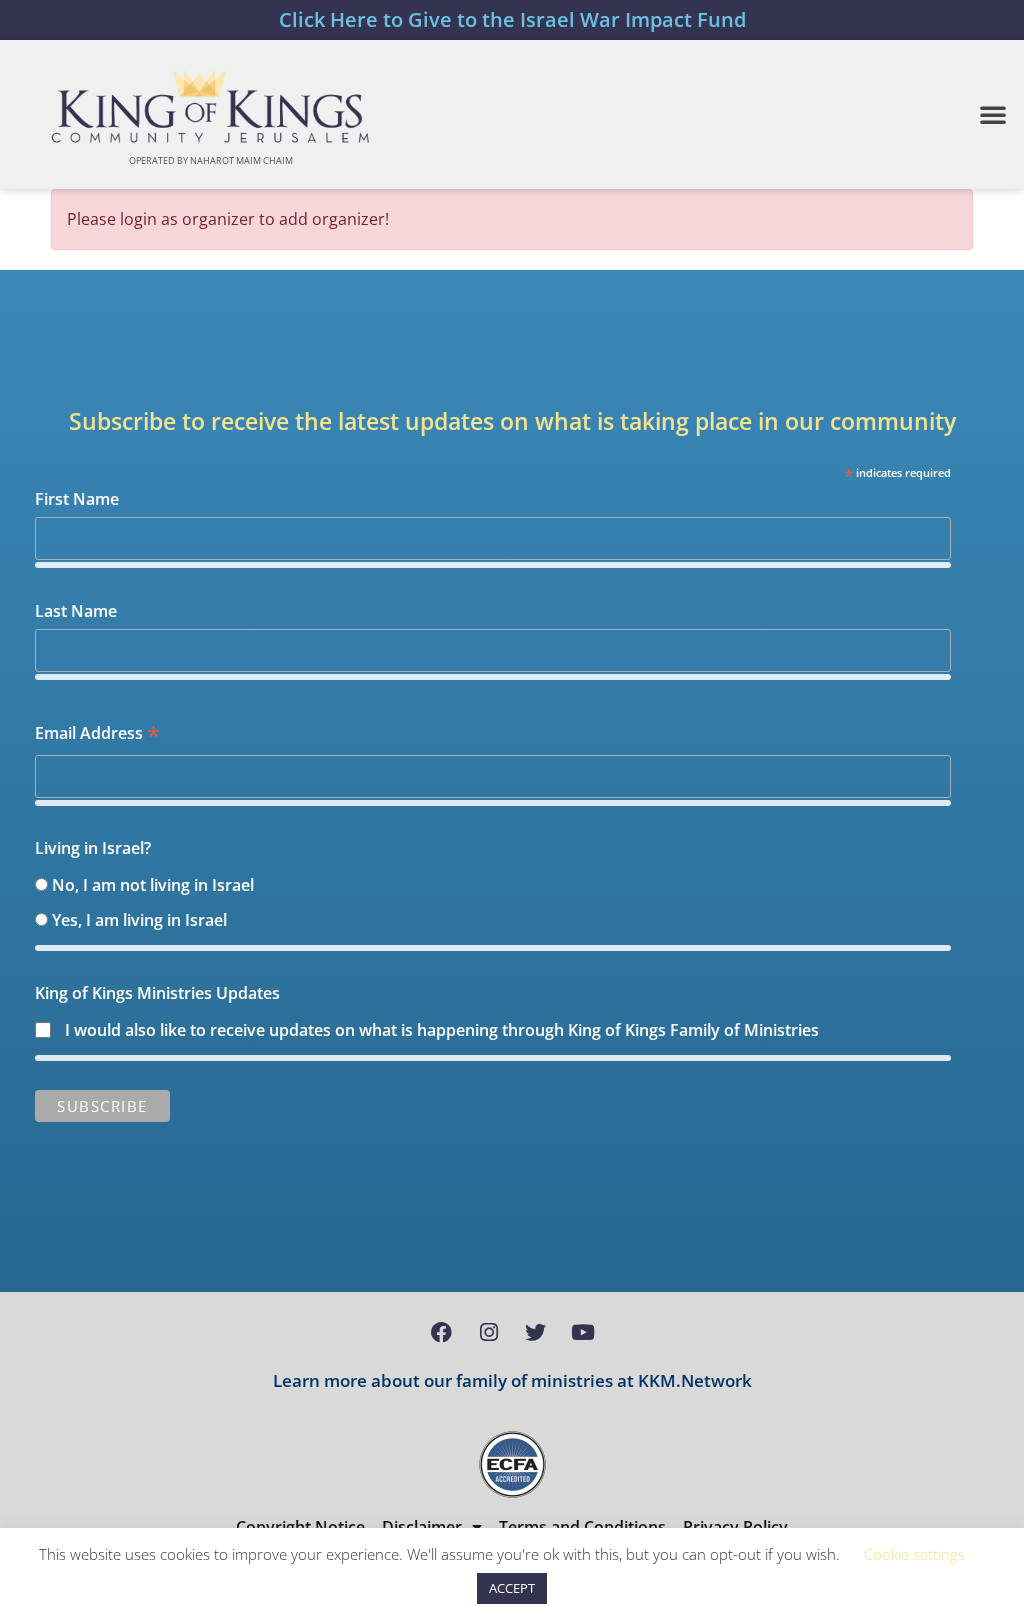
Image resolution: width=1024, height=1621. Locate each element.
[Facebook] (442, 1333)
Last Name (76, 611)
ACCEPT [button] (512, 1588)
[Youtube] (583, 1333)
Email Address (97, 734)
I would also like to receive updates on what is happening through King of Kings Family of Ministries (442, 1030)
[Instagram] (489, 1333)
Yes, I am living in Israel (139, 920)
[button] (993, 114)
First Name (77, 499)
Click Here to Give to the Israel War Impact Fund (512, 19)
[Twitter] (536, 1333)
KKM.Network (695, 1380)
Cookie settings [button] (914, 1554)
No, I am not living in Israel (153, 885)
